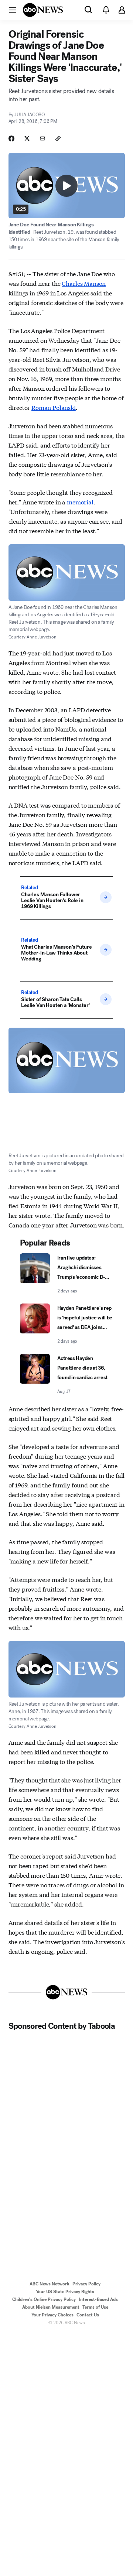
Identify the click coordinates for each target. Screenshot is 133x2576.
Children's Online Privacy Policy (44, 2299)
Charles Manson (84, 283)
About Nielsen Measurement (51, 2307)
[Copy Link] (58, 138)
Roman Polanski (54, 407)
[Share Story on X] (27, 138)
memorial (80, 502)
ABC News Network (50, 2284)
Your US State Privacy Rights (65, 2292)
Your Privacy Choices (52, 2315)
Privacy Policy (86, 2284)
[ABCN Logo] (43, 10)
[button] (13, 10)
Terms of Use (95, 2307)
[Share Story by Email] (42, 138)
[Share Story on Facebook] (11, 138)
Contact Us (88, 2315)
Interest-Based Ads (98, 2299)
